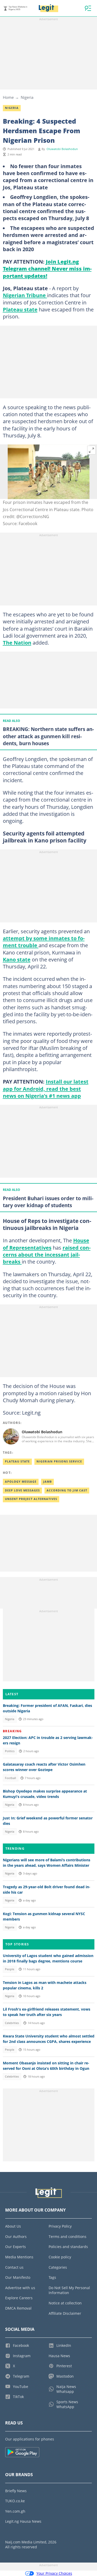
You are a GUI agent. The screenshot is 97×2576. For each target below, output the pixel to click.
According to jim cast (67, 1490)
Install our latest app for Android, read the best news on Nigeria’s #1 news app (46, 1089)
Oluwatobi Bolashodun (62, 149)
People (10, 1969)
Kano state (17, 959)
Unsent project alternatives (31, 1499)
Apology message (21, 1482)
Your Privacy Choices (54, 2573)
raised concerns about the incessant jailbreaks (47, 1255)
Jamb (47, 1482)
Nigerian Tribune (25, 295)
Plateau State (17, 1461)
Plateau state (20, 309)
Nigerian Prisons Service (59, 1461)
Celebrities (12, 2023)
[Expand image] (92, 450)
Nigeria (27, 97)
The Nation (17, 643)
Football (10, 1778)
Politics (10, 1751)
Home (8, 97)
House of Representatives (46, 1244)
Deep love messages (22, 1490)
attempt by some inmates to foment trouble (44, 942)
